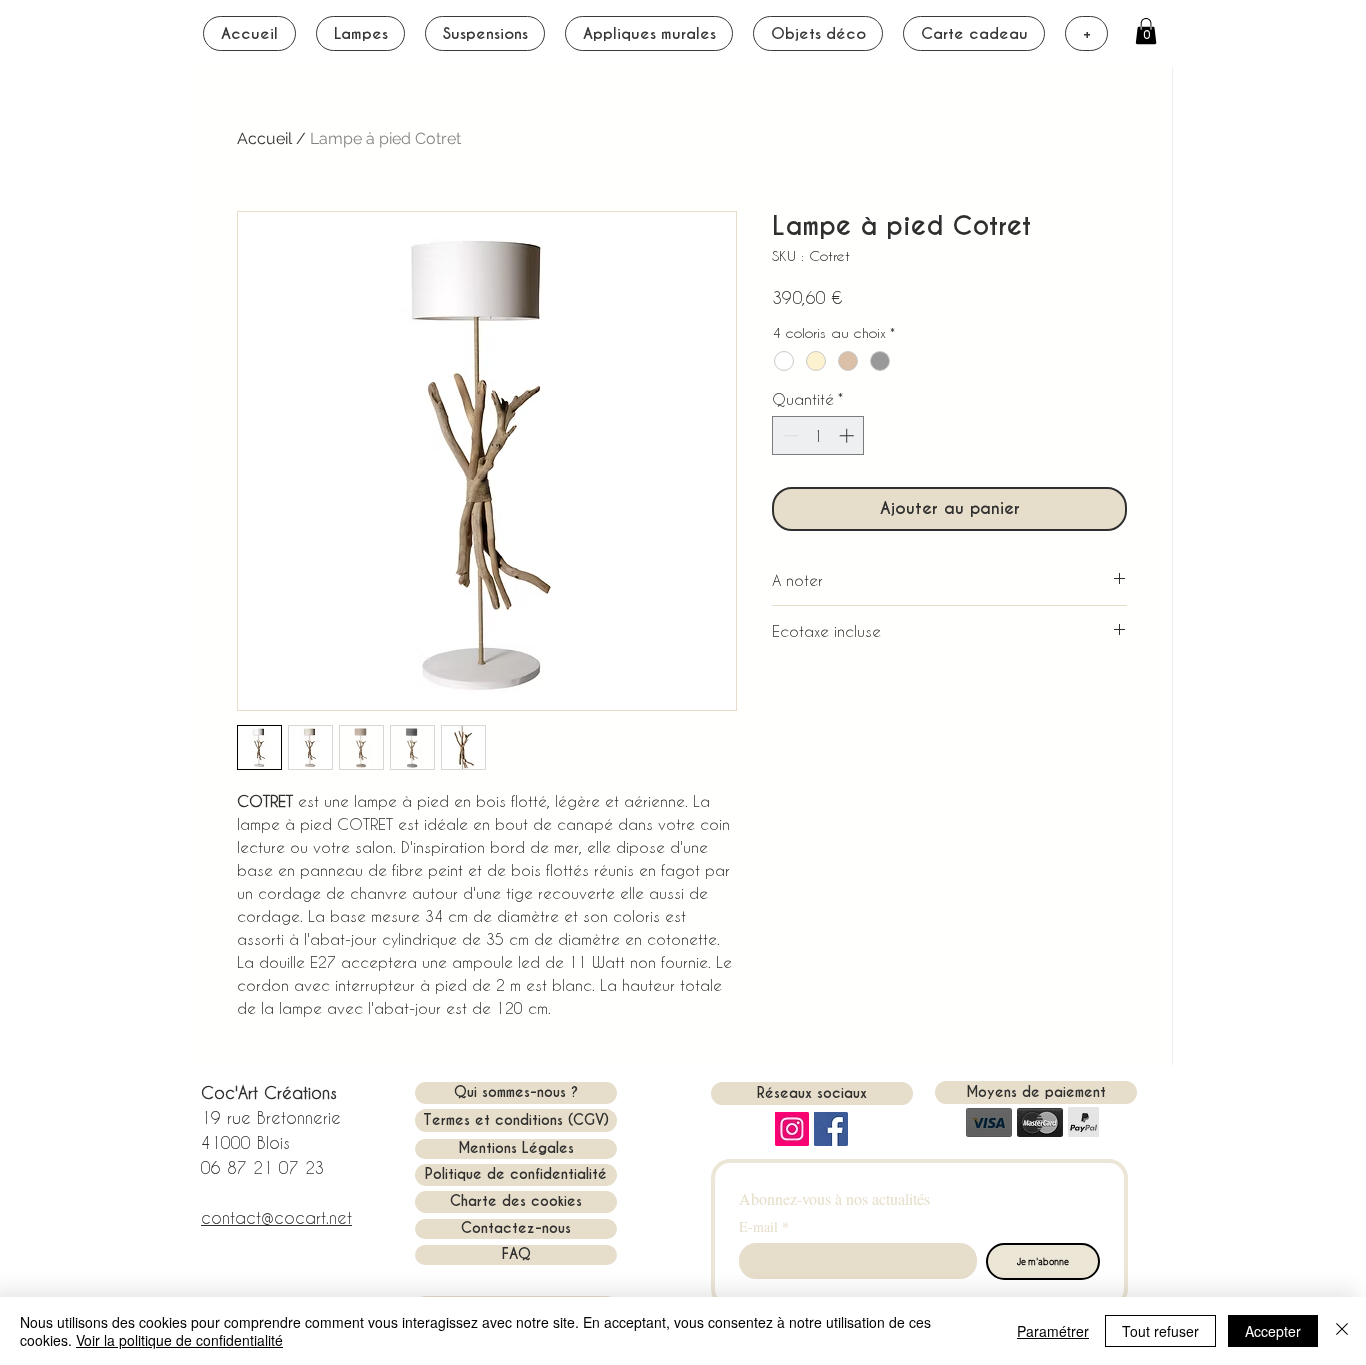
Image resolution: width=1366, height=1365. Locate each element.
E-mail (764, 1226)
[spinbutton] (818, 435)
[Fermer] (1342, 1331)
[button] (1146, 31)
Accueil (264, 138)
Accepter (1273, 1331)
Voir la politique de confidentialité (179, 1340)
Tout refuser (1160, 1331)
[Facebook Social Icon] (831, 1129)
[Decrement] (788, 435)
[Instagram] (792, 1129)
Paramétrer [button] (1053, 1331)
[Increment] (848, 435)
